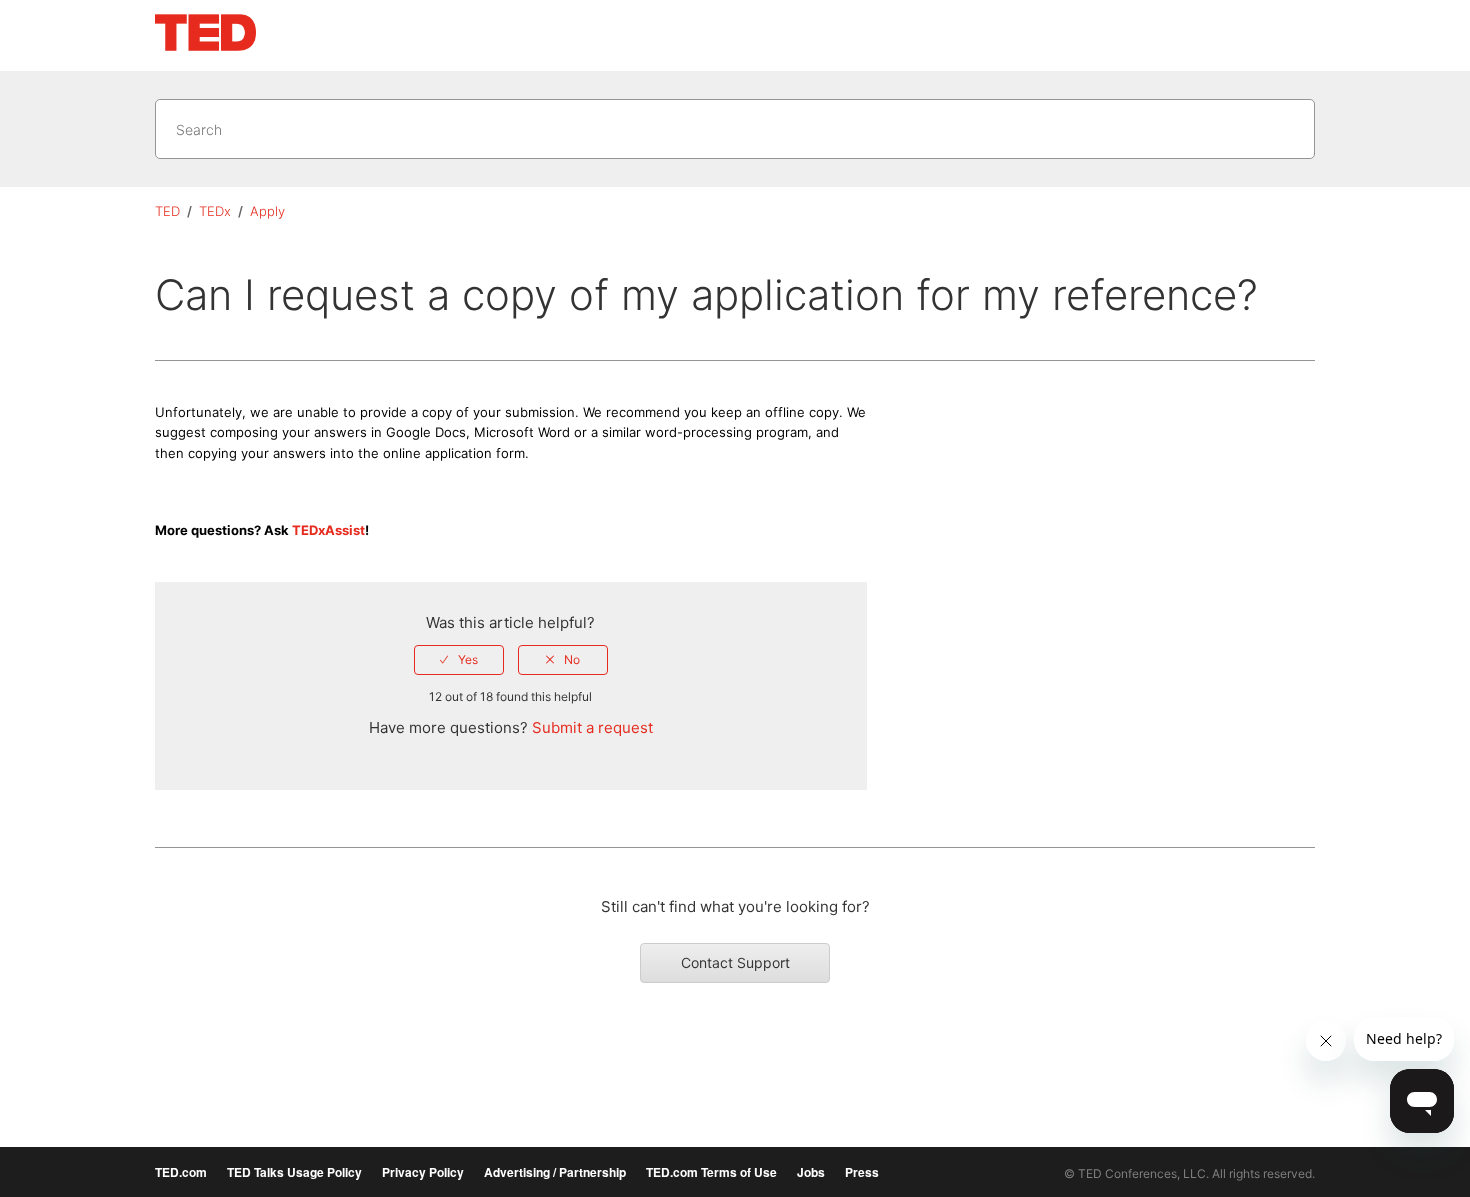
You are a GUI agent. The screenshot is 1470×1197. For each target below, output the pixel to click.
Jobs (811, 1172)
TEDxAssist (328, 530)
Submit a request (592, 727)
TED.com (181, 1172)
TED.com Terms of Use (711, 1172)
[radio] (459, 660)
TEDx (215, 211)
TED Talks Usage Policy (294, 1172)
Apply (267, 211)
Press (862, 1172)
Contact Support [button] (735, 962)
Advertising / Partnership (555, 1172)
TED (167, 211)
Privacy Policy (423, 1172)
